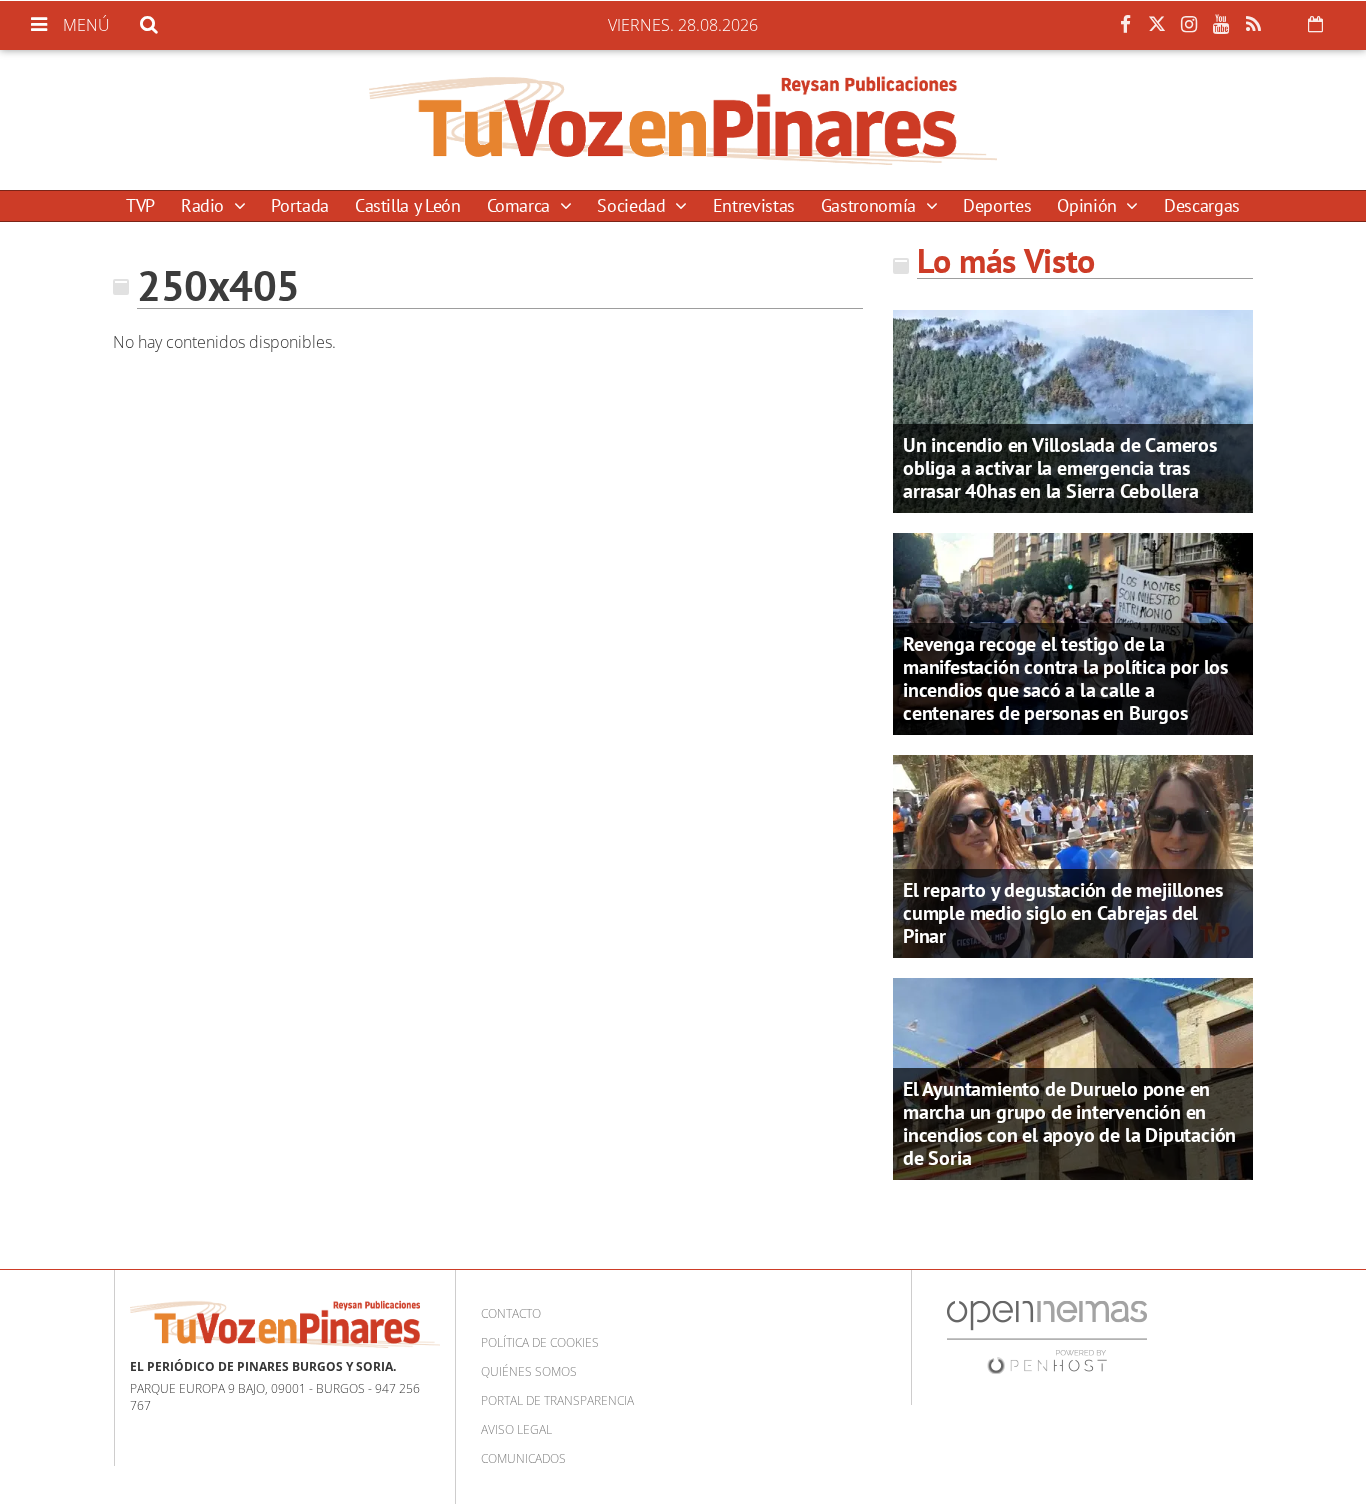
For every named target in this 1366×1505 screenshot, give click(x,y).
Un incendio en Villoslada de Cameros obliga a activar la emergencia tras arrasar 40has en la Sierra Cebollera (1060, 468)
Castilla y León (408, 205)
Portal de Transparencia (557, 1400)
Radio (205, 205)
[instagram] (1189, 25)
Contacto (511, 1313)
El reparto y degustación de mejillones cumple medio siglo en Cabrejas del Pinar (1062, 913)
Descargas (1202, 205)
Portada (299, 205)
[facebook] (1125, 25)
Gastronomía (871, 205)
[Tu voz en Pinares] (683, 120)
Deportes (997, 205)
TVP (140, 205)
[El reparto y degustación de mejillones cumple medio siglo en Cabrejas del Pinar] (1073, 855)
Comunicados (523, 1458)
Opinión (1089, 205)
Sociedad (633, 205)
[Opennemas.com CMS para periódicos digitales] (1047, 1336)
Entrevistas (754, 205)
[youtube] (1221, 25)
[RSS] (1253, 25)
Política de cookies (540, 1342)
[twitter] (1157, 25)
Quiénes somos (529, 1371)
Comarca (521, 205)
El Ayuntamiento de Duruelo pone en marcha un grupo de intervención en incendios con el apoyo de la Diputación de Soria (1069, 1123)
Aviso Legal (516, 1429)
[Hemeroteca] (1315, 24)
